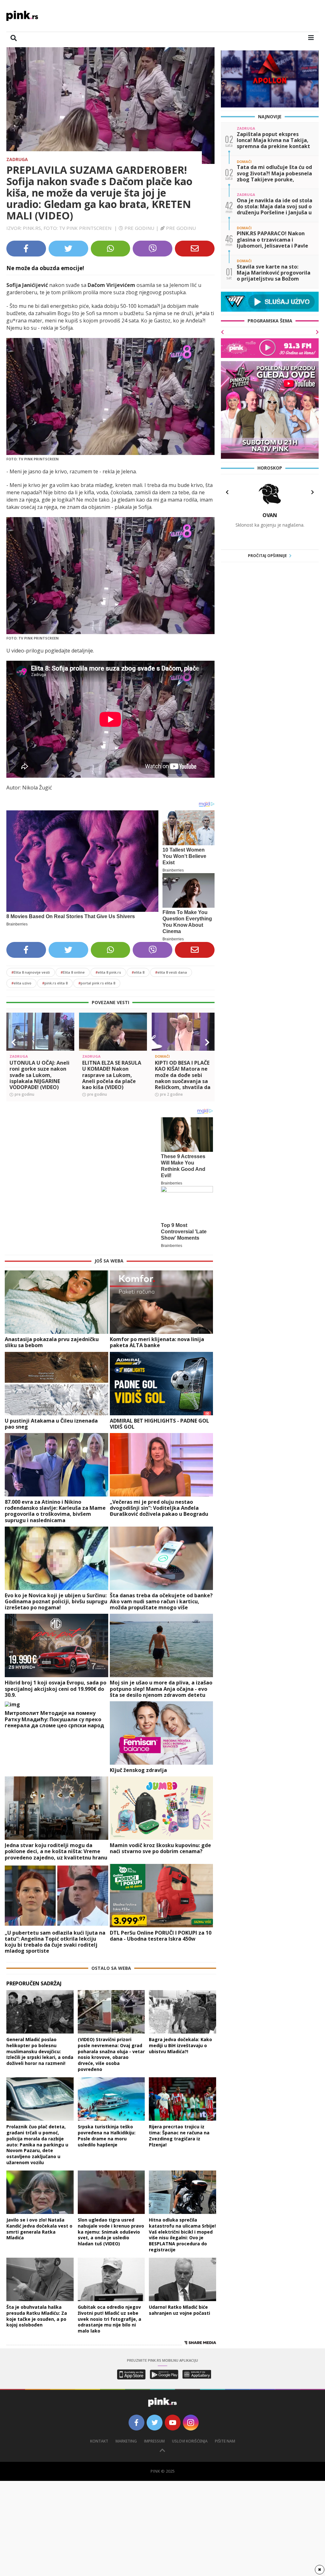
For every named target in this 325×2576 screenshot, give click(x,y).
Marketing (126, 2441)
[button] (14, 1042)
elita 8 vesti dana (171, 972)
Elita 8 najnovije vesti (31, 972)
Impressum (154, 2441)
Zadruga (17, 159)
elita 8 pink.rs (108, 972)
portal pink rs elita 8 (97, 983)
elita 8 (138, 972)
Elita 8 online (73, 972)
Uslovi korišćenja (190, 2441)
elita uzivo (21, 983)
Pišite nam (225, 2441)
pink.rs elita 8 (55, 983)
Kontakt (99, 2441)
